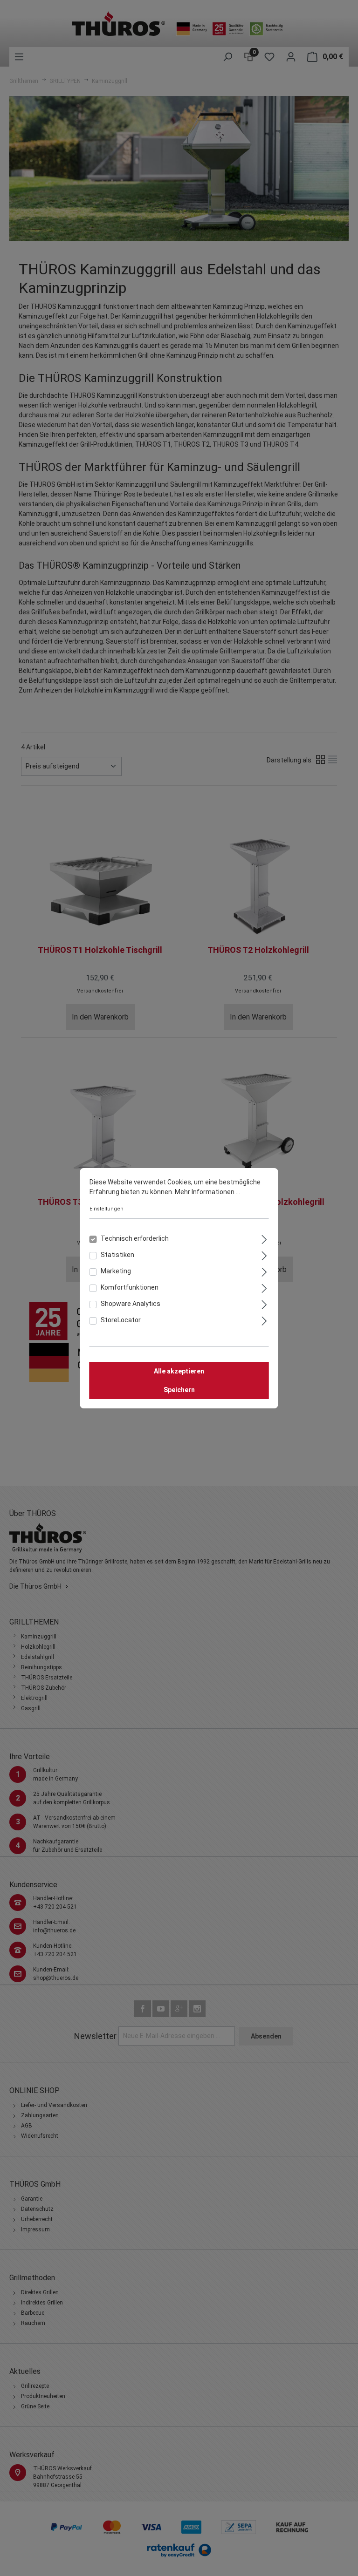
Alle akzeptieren (179, 1371)
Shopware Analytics (131, 1304)
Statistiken (117, 1255)
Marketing (116, 1271)
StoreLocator (121, 1320)
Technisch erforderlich (135, 1238)
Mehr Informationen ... (207, 1192)
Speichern (179, 1390)
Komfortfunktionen (130, 1287)
